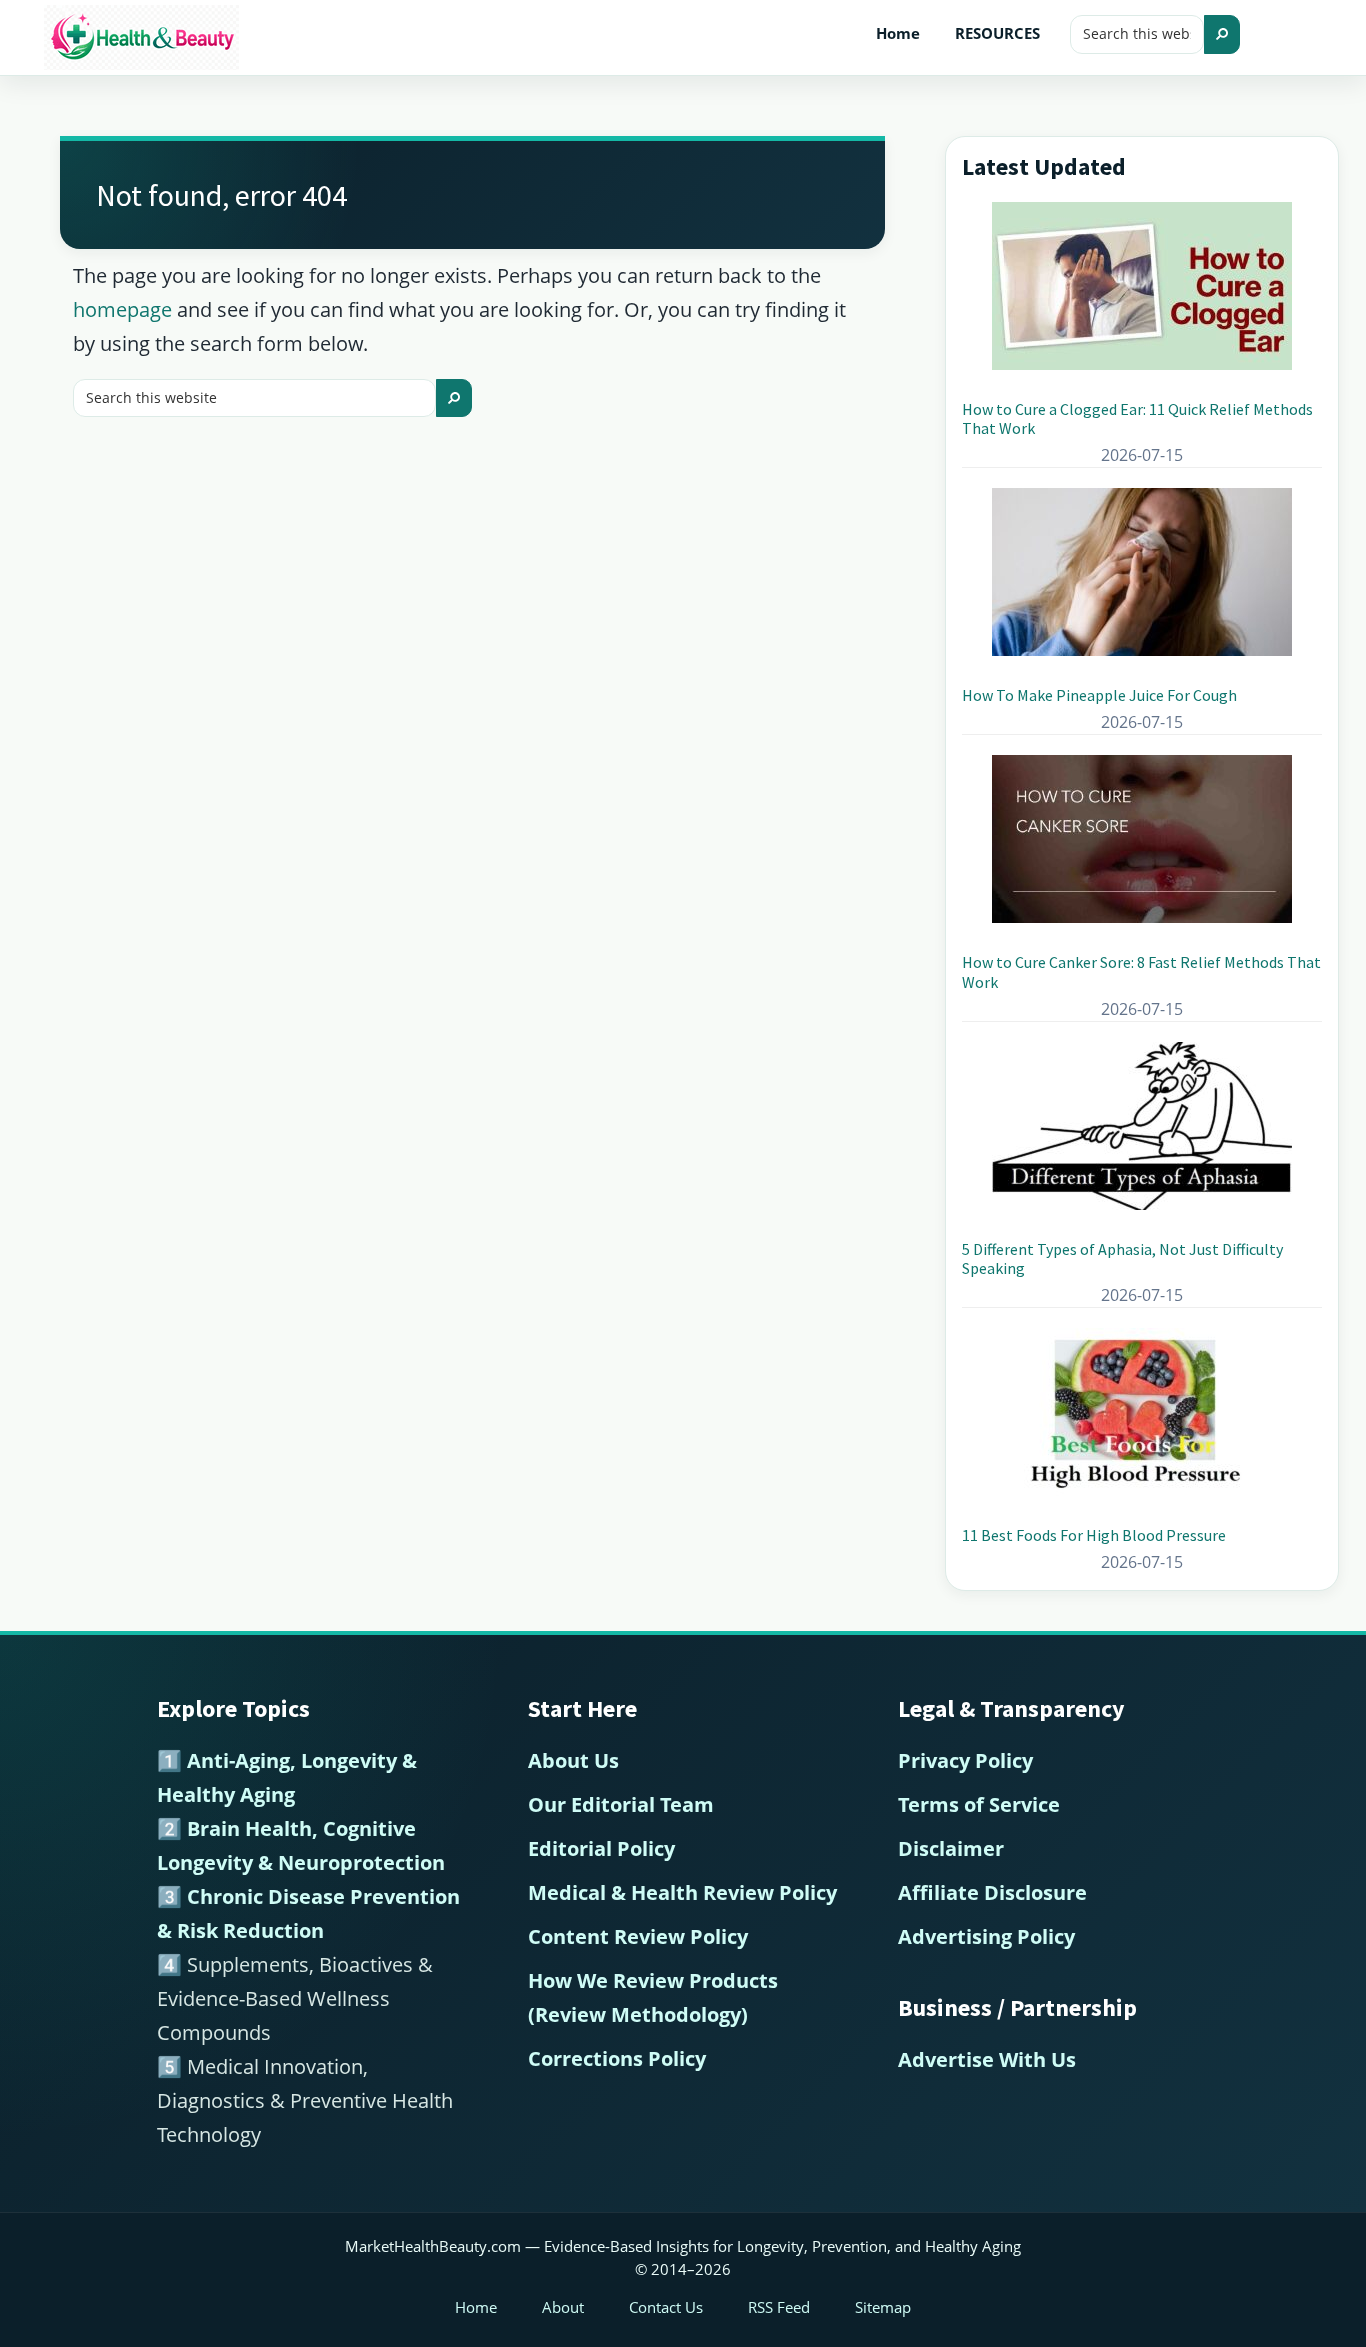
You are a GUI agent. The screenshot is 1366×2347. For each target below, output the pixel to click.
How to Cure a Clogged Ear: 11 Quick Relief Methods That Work (1137, 418)
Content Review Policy (638, 1936)
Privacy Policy (965, 1760)
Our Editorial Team (621, 1804)
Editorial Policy (601, 1848)
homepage (122, 309)
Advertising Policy (986, 1936)
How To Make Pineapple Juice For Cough (1099, 695)
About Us (573, 1760)
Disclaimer (951, 1848)
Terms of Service (979, 1804)
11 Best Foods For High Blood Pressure (1094, 1535)
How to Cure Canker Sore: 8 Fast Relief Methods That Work (1141, 971)
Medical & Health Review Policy (682, 1892)
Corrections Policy (617, 2058)
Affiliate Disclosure (992, 1892)
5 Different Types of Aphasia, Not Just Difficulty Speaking (1122, 1258)
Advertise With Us (987, 2059)
